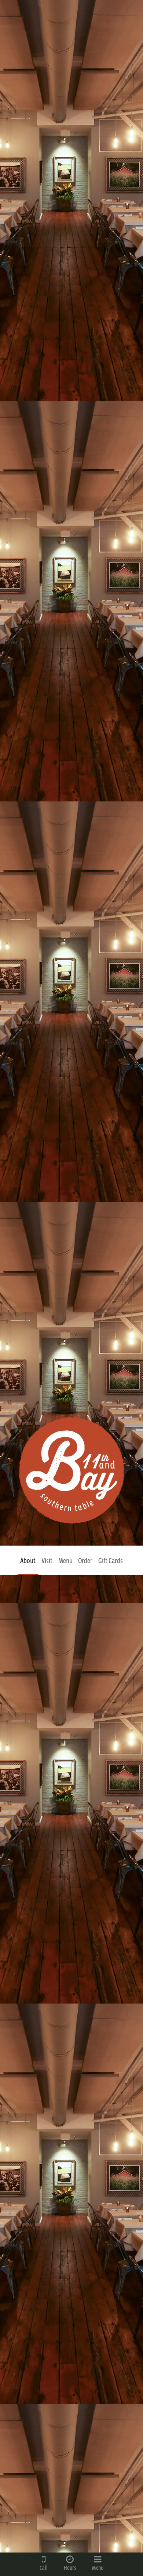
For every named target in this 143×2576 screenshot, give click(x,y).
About (28, 1561)
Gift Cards (111, 1561)
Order (85, 1561)
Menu (65, 1561)
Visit (47, 1561)
